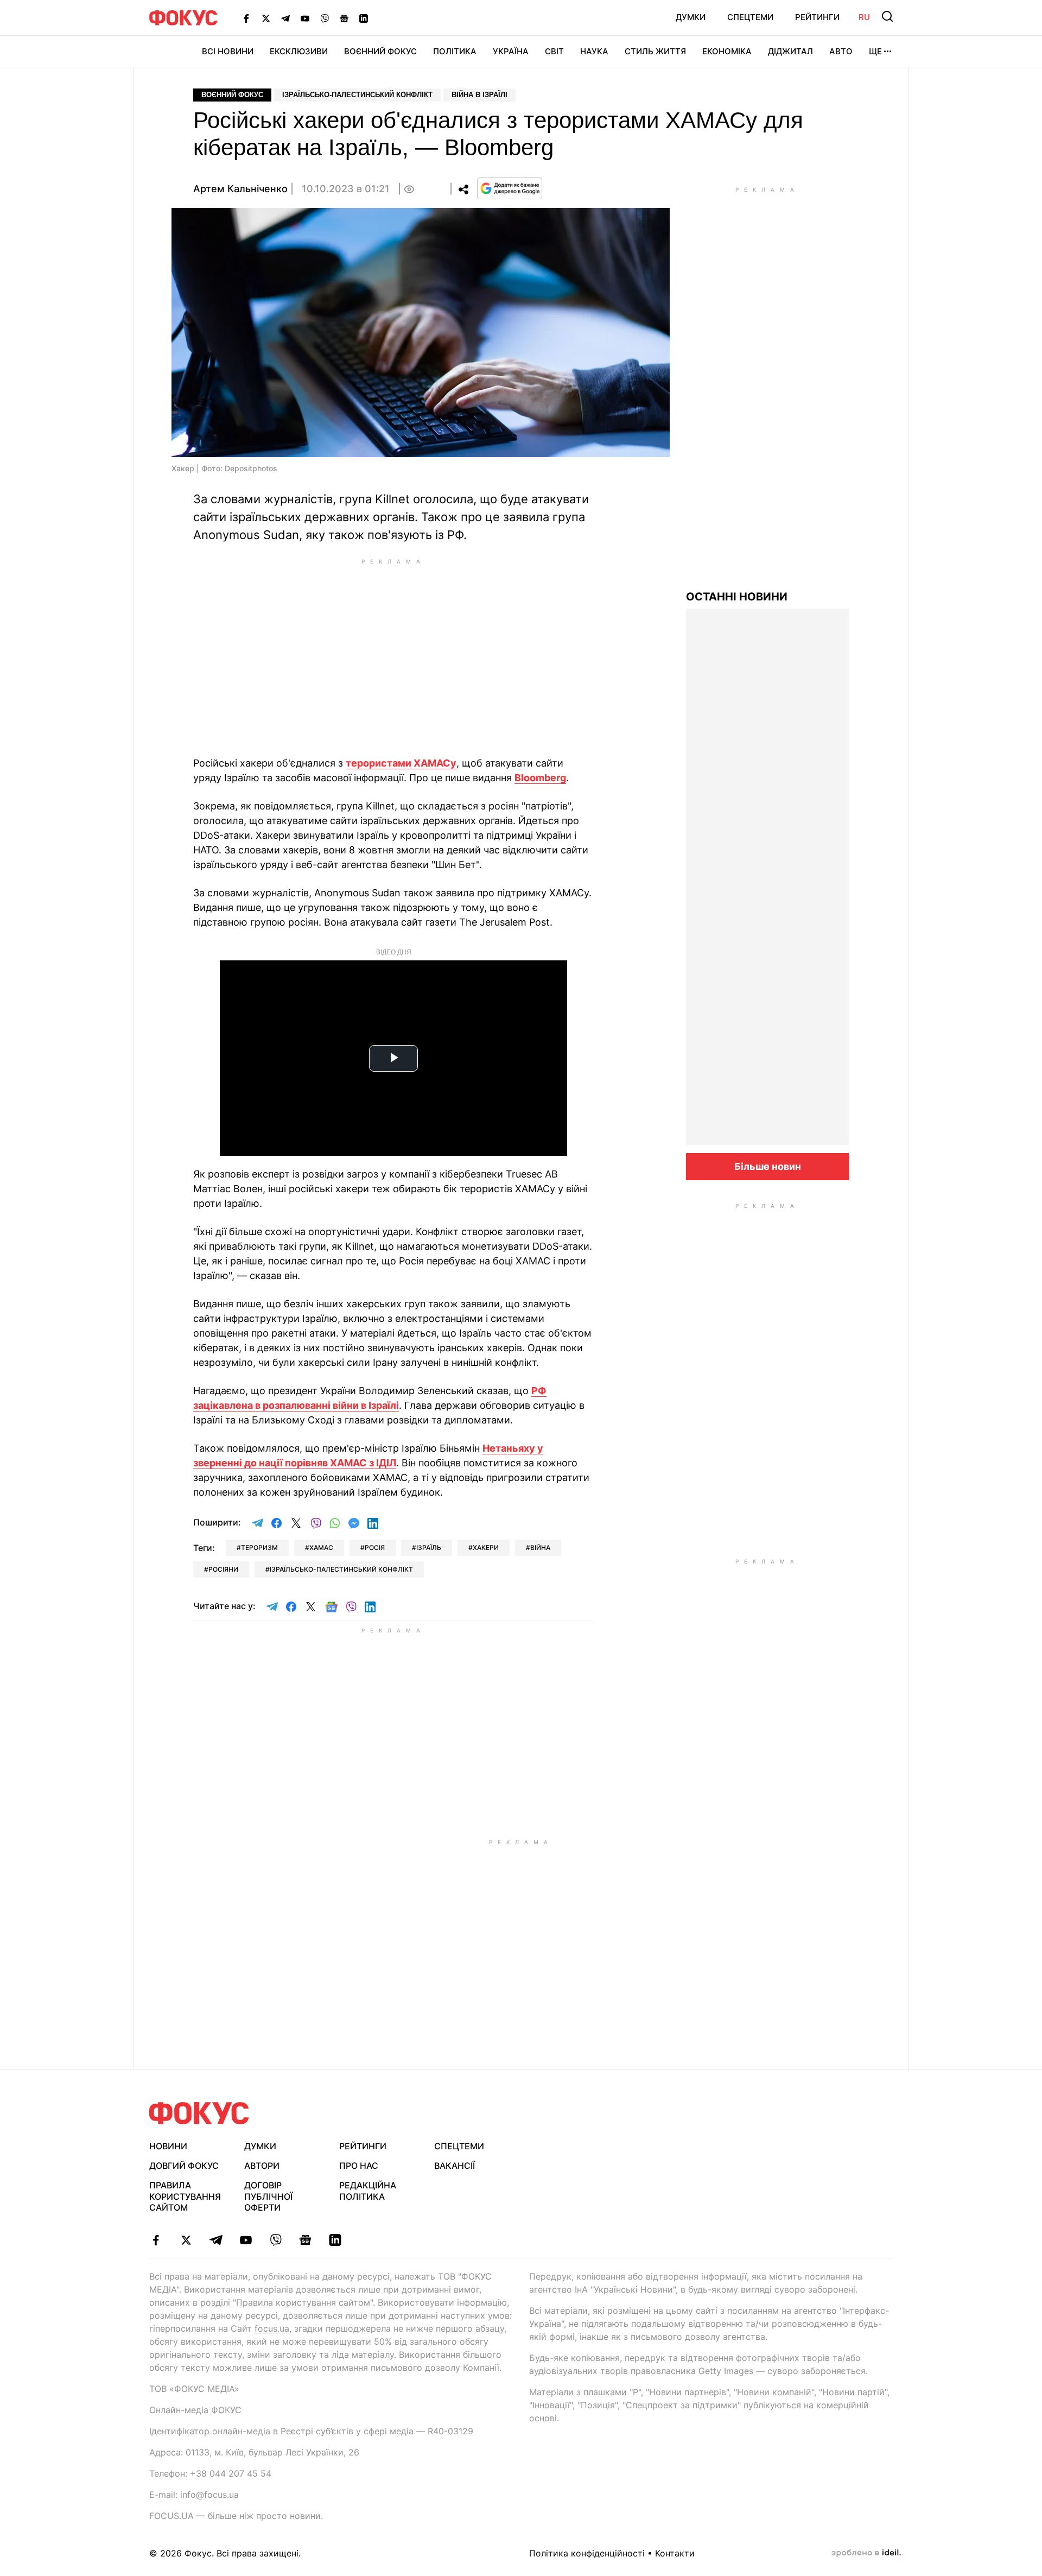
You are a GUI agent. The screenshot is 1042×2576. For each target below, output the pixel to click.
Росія (375, 1548)
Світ (554, 51)
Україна (511, 51)
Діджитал (790, 51)
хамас (321, 1548)
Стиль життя (655, 51)
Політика (455, 51)
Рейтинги (817, 17)
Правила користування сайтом (185, 2197)
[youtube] (246, 2240)
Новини (168, 2146)
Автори (262, 2166)
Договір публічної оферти (268, 2197)
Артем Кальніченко (240, 189)
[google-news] (305, 2240)
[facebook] (156, 2240)
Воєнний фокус (232, 95)
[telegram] (216, 2240)
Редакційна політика (368, 2191)
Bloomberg (540, 778)
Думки (691, 17)
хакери (486, 1548)
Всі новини (228, 51)
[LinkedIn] (364, 18)
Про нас (359, 2166)
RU (864, 17)
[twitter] (186, 2240)
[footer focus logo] (199, 2113)
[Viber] (325, 18)
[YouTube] (305, 18)
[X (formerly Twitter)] (266, 18)
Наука (594, 51)
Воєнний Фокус (380, 51)
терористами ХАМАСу (401, 763)
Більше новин (768, 1166)
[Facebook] (246, 18)
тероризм (259, 1548)
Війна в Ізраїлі (479, 95)
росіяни (223, 1569)
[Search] (887, 16)
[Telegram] (285, 18)
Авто (841, 51)
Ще (875, 51)
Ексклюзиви (299, 51)
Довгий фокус (184, 2166)
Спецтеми (750, 17)
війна (540, 1548)
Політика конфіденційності (587, 2553)
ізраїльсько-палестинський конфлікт (341, 1569)
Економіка (727, 51)
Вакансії (455, 2166)
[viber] (275, 2240)
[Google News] (344, 18)
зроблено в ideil (866, 2553)
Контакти (675, 2553)
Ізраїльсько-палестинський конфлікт (357, 95)
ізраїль (429, 1548)
